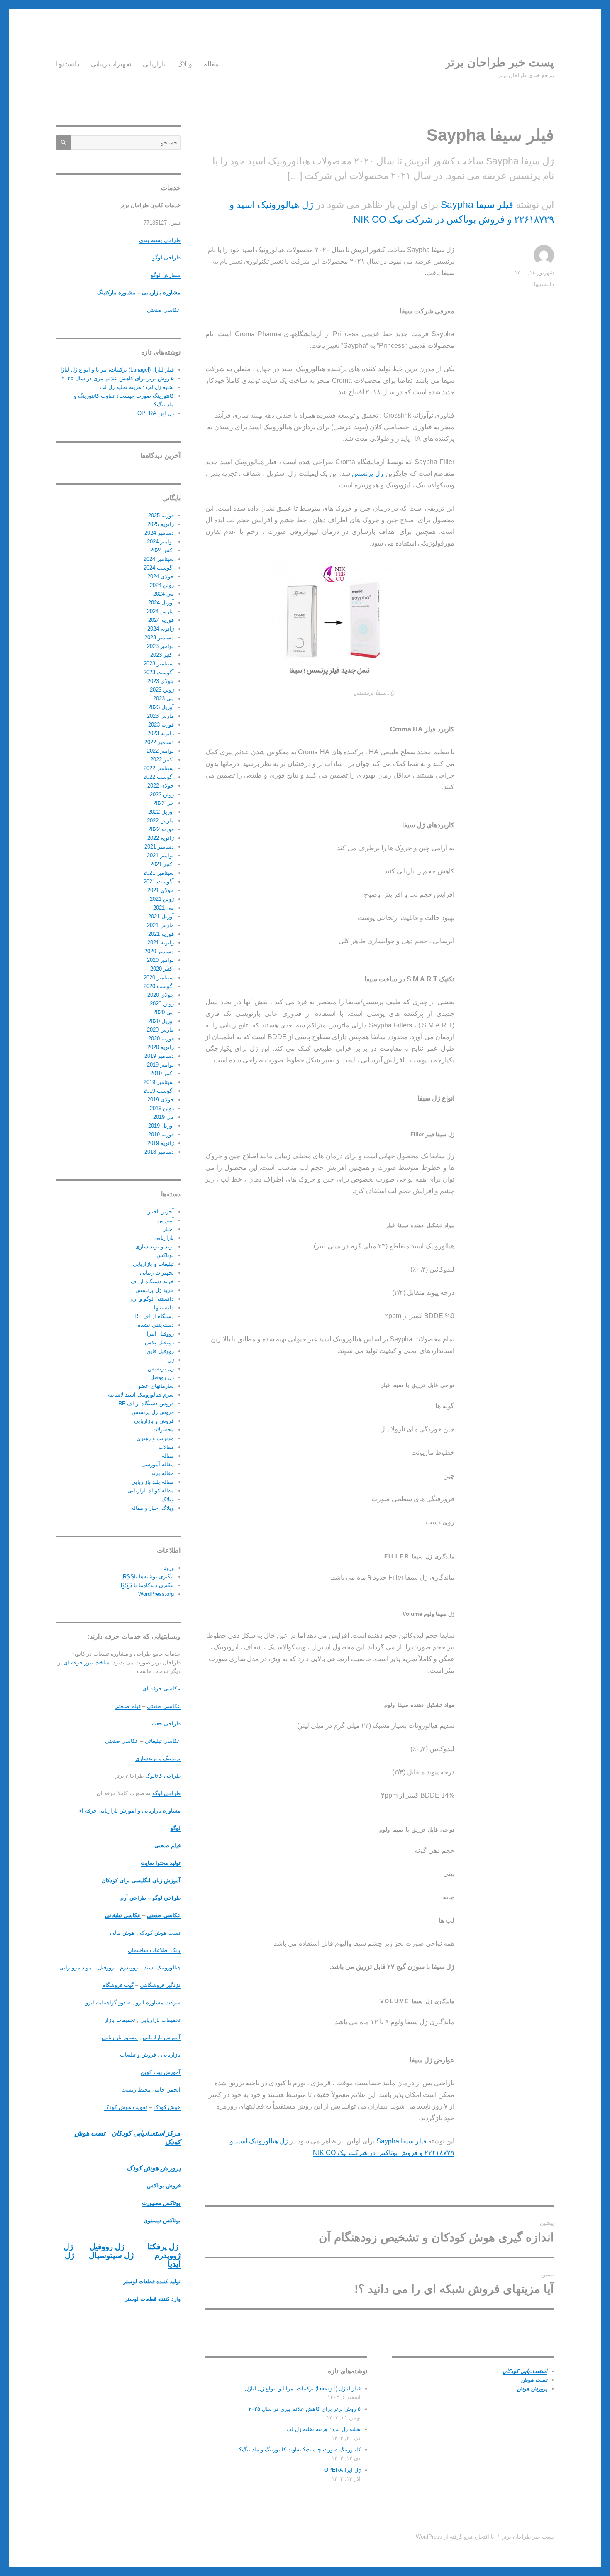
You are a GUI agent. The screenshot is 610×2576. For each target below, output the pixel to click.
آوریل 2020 (161, 1021)
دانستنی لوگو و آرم (152, 1299)
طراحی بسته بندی (160, 240)
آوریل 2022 (161, 812)
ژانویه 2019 (161, 1143)
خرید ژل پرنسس (155, 1290)
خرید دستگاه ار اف (152, 1281)
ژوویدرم (129, 1968)
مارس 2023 (160, 716)
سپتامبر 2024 (159, 559)
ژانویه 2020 (161, 1047)
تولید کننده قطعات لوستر (152, 2281)
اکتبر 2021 (162, 864)
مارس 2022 (160, 821)
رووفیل (106, 1968)
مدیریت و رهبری (155, 1438)
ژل (171, 1360)
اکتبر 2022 (162, 760)
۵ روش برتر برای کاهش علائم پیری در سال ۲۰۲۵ (305, 2409)
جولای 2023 (161, 681)
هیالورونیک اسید (162, 1968)
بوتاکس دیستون (162, 2220)
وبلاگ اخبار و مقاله (152, 1508)
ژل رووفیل (162, 1377)
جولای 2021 (161, 890)
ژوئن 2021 (162, 899)
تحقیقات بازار (120, 2020)
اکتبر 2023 (162, 655)
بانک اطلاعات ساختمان (154, 1950)
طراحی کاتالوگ (163, 1776)
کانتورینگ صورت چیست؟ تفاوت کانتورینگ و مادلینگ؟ (300, 2450)
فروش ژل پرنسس (153, 1412)
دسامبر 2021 (159, 847)
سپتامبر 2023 (159, 664)
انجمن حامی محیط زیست (151, 2090)
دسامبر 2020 (159, 951)
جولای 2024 (161, 576)
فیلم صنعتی (128, 1706)
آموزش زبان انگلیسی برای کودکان (141, 1880)
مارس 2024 (160, 611)
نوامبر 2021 (160, 855)
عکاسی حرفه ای (162, 1689)
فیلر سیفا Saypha (477, 205)
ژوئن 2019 (162, 1108)
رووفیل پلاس (159, 1342)
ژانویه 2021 (161, 943)
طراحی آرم (133, 1898)
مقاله (211, 64)
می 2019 (163, 1117)
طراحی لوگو (166, 258)
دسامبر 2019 (159, 1056)
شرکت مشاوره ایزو (158, 2002)
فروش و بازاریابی (154, 1421)
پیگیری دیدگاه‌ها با (147, 1585)
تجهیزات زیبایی (111, 64)
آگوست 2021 (159, 882)
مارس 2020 (160, 1030)
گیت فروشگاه (118, 1985)
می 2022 (163, 803)
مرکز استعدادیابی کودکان (146, 2133)
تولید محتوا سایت (161, 1863)
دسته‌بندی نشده (156, 1325)
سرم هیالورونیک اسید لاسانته (141, 1395)
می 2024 (163, 594)
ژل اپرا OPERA (342, 2470)
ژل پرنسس (368, 473)
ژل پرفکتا (163, 2247)
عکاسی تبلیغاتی (163, 1741)
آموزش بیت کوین (161, 2072)
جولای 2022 (161, 786)
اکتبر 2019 (162, 1073)
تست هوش (533, 2380)
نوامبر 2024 (160, 542)
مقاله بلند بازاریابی (152, 1482)
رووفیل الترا (160, 1334)
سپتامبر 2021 (159, 873)
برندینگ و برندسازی (158, 1758)
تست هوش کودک (160, 1933)
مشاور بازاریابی (120, 2037)
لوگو (176, 1828)
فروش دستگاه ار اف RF (146, 1403)
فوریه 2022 (161, 829)
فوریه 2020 (161, 1038)
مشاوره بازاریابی (161, 292)
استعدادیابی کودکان (525, 2371)
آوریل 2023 (161, 707)
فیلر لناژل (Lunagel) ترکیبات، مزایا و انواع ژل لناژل (303, 2389)
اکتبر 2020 (162, 969)
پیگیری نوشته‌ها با (148, 1577)
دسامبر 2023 (159, 637)
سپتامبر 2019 (159, 1082)
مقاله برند (162, 1473)
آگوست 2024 (159, 568)
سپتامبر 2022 (159, 768)
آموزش (166, 1220)
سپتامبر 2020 (159, 977)
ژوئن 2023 (162, 690)
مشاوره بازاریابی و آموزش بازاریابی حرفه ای (129, 1811)
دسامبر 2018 (159, 1152)
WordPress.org (156, 1594)
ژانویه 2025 (161, 524)
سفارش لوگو (166, 275)
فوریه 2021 (161, 934)
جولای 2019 (161, 1100)
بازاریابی (154, 64)
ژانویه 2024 (161, 629)
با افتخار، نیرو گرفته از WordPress (455, 2537)
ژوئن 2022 (162, 794)
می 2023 (163, 698)
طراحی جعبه (166, 1723)
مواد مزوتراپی (76, 1968)
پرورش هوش (531, 2389)
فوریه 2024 (161, 620)
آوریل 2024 (161, 603)
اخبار (168, 1229)
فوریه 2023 (161, 725)
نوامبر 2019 (160, 1065)
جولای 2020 (161, 995)
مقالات (166, 1447)
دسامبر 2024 (159, 533)
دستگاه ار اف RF (154, 1316)
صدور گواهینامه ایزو (108, 2002)
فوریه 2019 (161, 1134)
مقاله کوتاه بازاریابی (151, 1491)
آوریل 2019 (161, 1126)
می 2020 (163, 1012)
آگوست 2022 (159, 777)
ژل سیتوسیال (111, 2255)
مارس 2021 (160, 925)
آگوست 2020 (159, 986)
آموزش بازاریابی (162, 2037)
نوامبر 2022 (160, 751)
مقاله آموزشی (157, 1464)
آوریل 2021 (161, 916)
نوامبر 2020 (160, 960)
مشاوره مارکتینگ (116, 292)
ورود (169, 1568)
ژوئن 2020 (162, 1004)
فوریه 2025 (161, 515)
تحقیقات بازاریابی (160, 2020)
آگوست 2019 (159, 1091)
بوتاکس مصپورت (161, 2203)
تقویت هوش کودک (126, 2107)
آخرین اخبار (161, 1212)
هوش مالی (122, 1933)
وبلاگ (185, 64)
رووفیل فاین (160, 1351)
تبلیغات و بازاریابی (153, 1264)
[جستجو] (63, 143)
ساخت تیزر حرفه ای (87, 1662)
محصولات (163, 1430)
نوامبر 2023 (160, 646)
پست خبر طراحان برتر (499, 62)
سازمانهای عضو (156, 1386)
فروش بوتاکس (164, 2186)
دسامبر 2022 (159, 742)
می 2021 (163, 908)
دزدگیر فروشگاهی (160, 1985)
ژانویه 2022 (161, 838)
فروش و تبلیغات (138, 2055)
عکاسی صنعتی (164, 310)
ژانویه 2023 (161, 733)
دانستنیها (68, 64)
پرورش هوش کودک (154, 2168)
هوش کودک (167, 2107)
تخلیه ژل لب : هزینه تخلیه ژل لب (323, 2429)
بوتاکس (165, 1255)
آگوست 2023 (159, 672)
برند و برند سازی (155, 1246)
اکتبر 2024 (162, 550)
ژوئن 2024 (162, 585)
